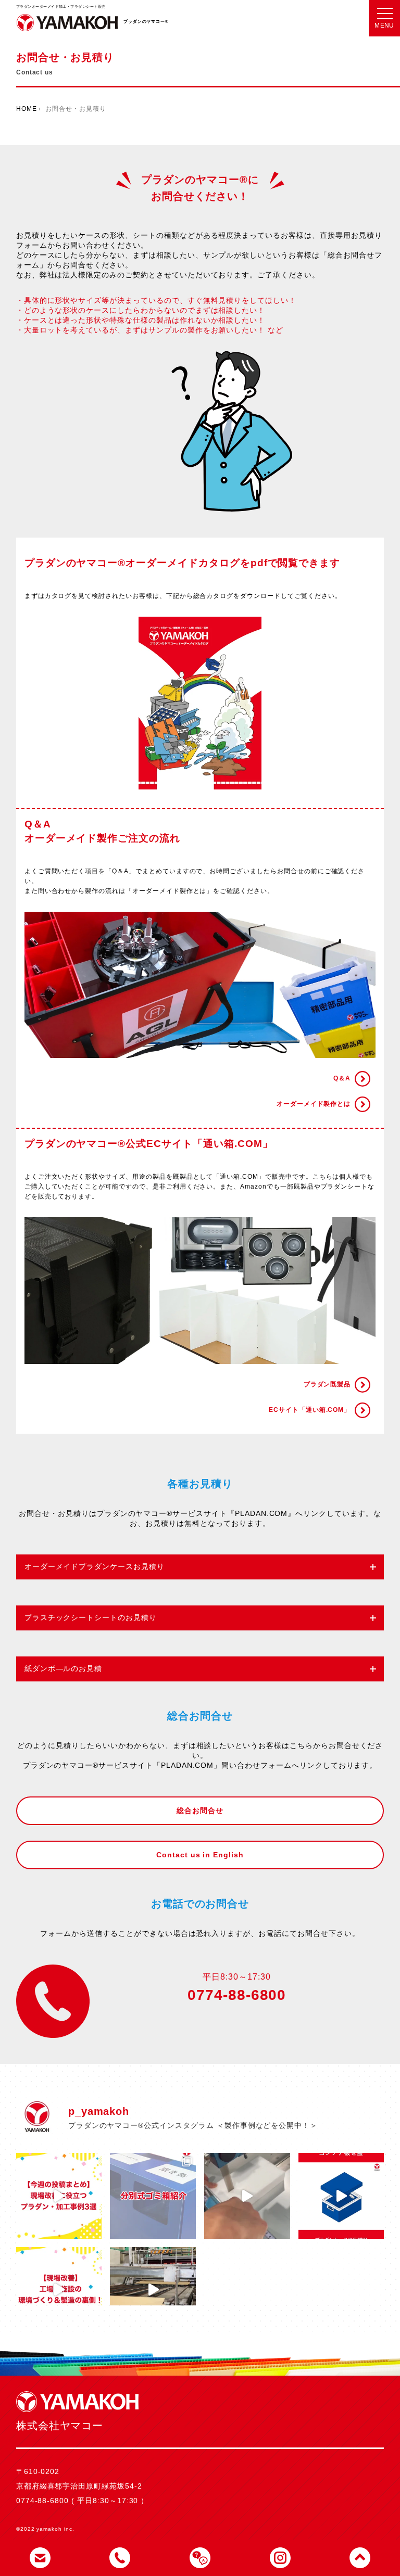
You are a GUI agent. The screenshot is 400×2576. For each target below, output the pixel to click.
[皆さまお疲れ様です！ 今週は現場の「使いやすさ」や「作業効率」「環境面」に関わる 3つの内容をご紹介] (59, 2196)
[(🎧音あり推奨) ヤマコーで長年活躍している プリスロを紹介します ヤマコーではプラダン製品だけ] (153, 2290)
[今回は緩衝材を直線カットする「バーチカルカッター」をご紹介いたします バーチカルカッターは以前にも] (247, 2196)
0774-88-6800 (237, 1995)
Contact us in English (200, 1855)
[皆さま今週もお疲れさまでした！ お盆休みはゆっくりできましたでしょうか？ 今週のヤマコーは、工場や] (59, 2290)
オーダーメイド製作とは (314, 1104)
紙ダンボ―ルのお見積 (64, 1669)
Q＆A (342, 1078)
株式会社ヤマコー (67, 26)
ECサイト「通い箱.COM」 (310, 1410)
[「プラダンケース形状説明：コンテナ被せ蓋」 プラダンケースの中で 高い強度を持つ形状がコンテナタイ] (341, 2196)
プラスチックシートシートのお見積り (91, 1618)
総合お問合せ (200, 1811)
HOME (27, 109)
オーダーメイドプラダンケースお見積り (95, 1567)
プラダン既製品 (327, 1384)
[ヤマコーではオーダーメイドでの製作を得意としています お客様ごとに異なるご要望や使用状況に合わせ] (153, 2196)
